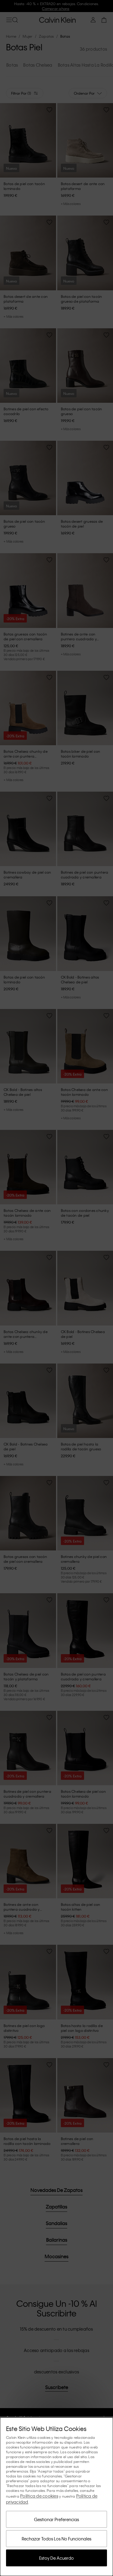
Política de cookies (39, 2496)
